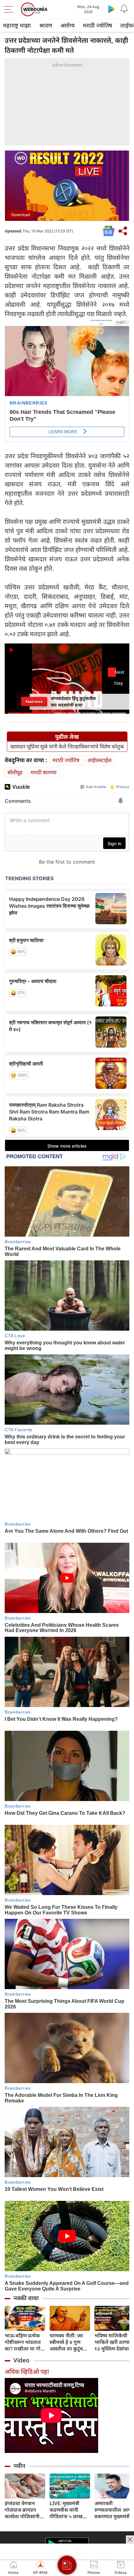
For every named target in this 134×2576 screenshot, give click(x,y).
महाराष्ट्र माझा (17, 25)
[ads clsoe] (130, 2539)
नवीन (19, 2466)
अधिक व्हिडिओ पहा (27, 2372)
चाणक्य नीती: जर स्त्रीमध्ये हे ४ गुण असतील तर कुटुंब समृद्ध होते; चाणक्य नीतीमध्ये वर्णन (68, 2342)
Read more (34, 702)
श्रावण (46, 25)
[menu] (10, 9)
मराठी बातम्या (43, 772)
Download (21, 215)
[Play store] (112, 9)
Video (22, 2360)
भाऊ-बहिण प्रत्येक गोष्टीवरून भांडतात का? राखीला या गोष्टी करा (25, 2342)
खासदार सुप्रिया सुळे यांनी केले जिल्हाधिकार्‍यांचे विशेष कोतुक (67, 747)
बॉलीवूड (15, 772)
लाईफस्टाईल (100, 760)
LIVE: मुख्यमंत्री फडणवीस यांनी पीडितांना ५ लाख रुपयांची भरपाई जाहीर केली (66, 2510)
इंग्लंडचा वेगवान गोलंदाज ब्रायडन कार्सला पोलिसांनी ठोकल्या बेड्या (22, 2510)
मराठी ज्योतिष (97, 25)
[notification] (124, 9)
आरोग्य (67, 25)
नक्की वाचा (26, 2298)
